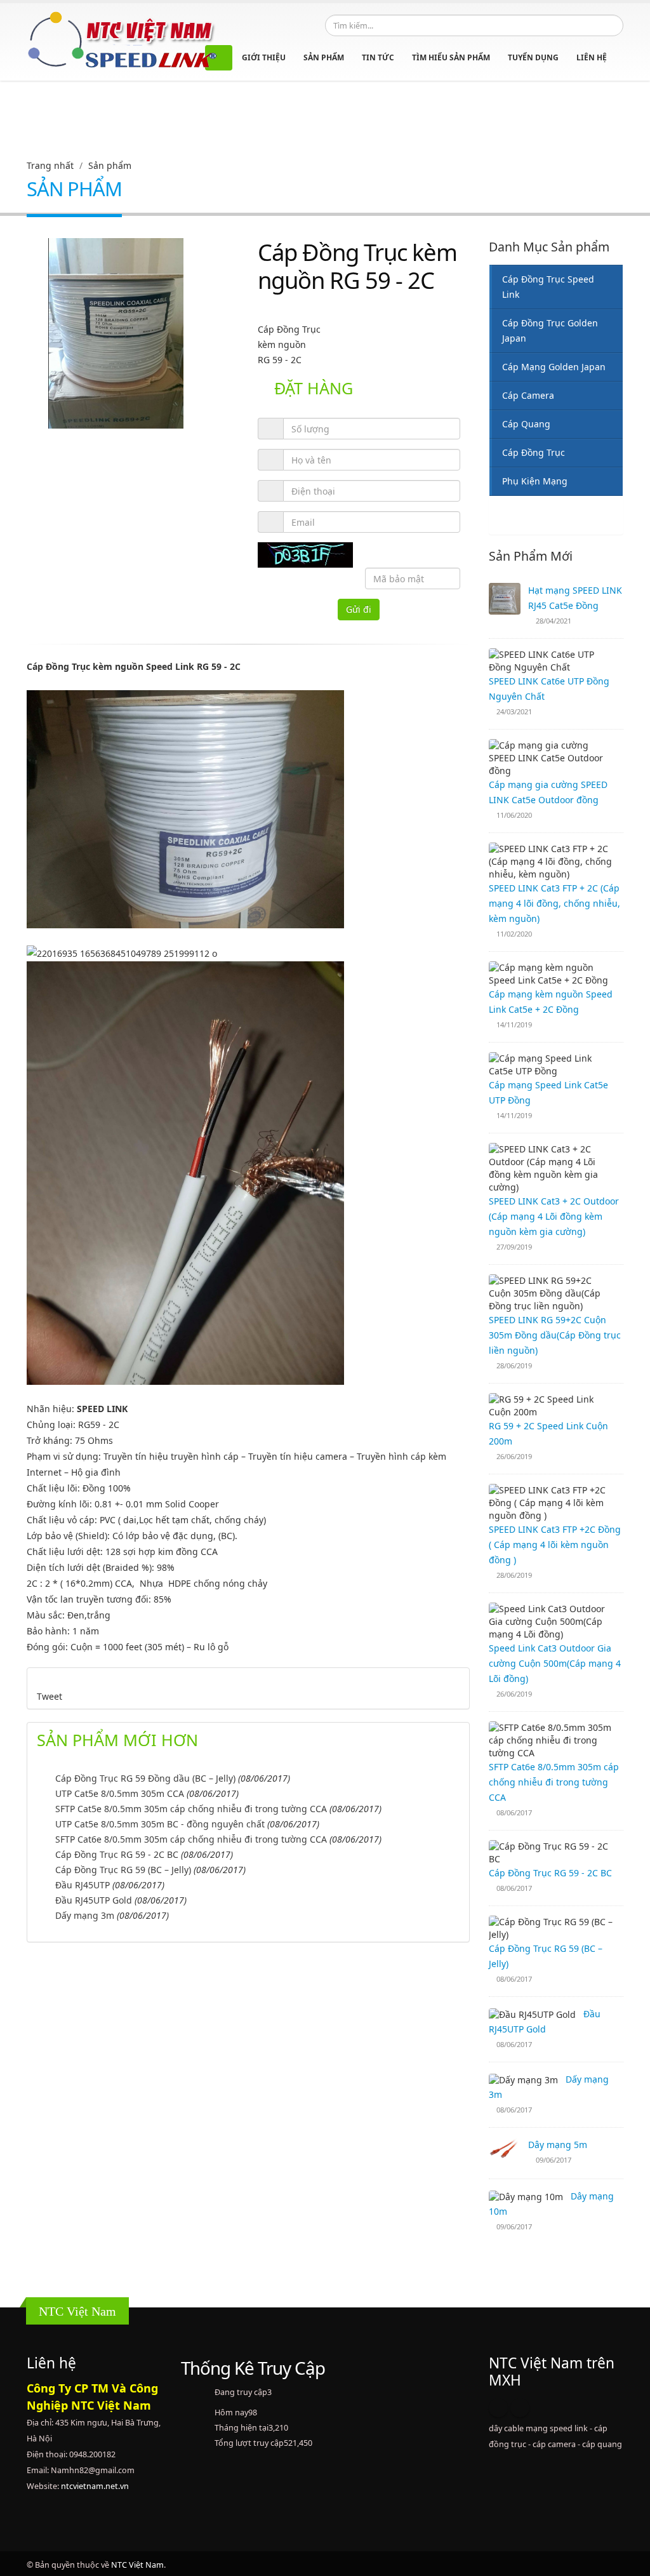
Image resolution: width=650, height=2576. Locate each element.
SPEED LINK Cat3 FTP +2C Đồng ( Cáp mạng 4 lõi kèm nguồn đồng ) (555, 1545)
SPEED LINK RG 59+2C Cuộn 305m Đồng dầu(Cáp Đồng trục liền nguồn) (555, 1335)
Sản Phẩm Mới (531, 556)
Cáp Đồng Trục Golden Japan (550, 330)
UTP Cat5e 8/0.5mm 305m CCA (120, 1793)
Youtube (520, 2408)
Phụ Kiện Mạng (535, 481)
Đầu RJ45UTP (83, 1885)
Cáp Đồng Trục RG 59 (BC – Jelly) (123, 1870)
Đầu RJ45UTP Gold (94, 1900)
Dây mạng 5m (558, 2145)
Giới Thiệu (264, 57)
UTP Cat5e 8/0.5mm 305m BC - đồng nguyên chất (160, 1824)
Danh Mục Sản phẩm (549, 247)
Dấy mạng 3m (85, 1915)
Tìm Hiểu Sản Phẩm (451, 57)
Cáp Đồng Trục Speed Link (548, 287)
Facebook (498, 2408)
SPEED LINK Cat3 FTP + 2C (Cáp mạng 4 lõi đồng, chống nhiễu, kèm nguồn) (554, 903)
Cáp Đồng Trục (534, 452)
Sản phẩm (324, 57)
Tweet (50, 1696)
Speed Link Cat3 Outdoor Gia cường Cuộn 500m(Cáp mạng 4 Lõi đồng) (555, 1663)
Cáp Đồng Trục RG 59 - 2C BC (117, 1854)
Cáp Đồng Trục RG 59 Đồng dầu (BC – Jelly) (145, 1778)
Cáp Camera (528, 395)
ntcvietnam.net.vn (95, 2486)
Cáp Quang (526, 424)
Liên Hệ (592, 57)
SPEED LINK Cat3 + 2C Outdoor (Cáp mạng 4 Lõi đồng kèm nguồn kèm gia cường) (554, 1216)
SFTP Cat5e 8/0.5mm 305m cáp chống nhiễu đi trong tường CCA (191, 1809)
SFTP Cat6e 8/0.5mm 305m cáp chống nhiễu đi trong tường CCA (191, 1839)
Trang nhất (50, 165)
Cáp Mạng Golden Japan (554, 367)
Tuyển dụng (533, 57)
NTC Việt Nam (137, 2565)
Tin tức (378, 57)
